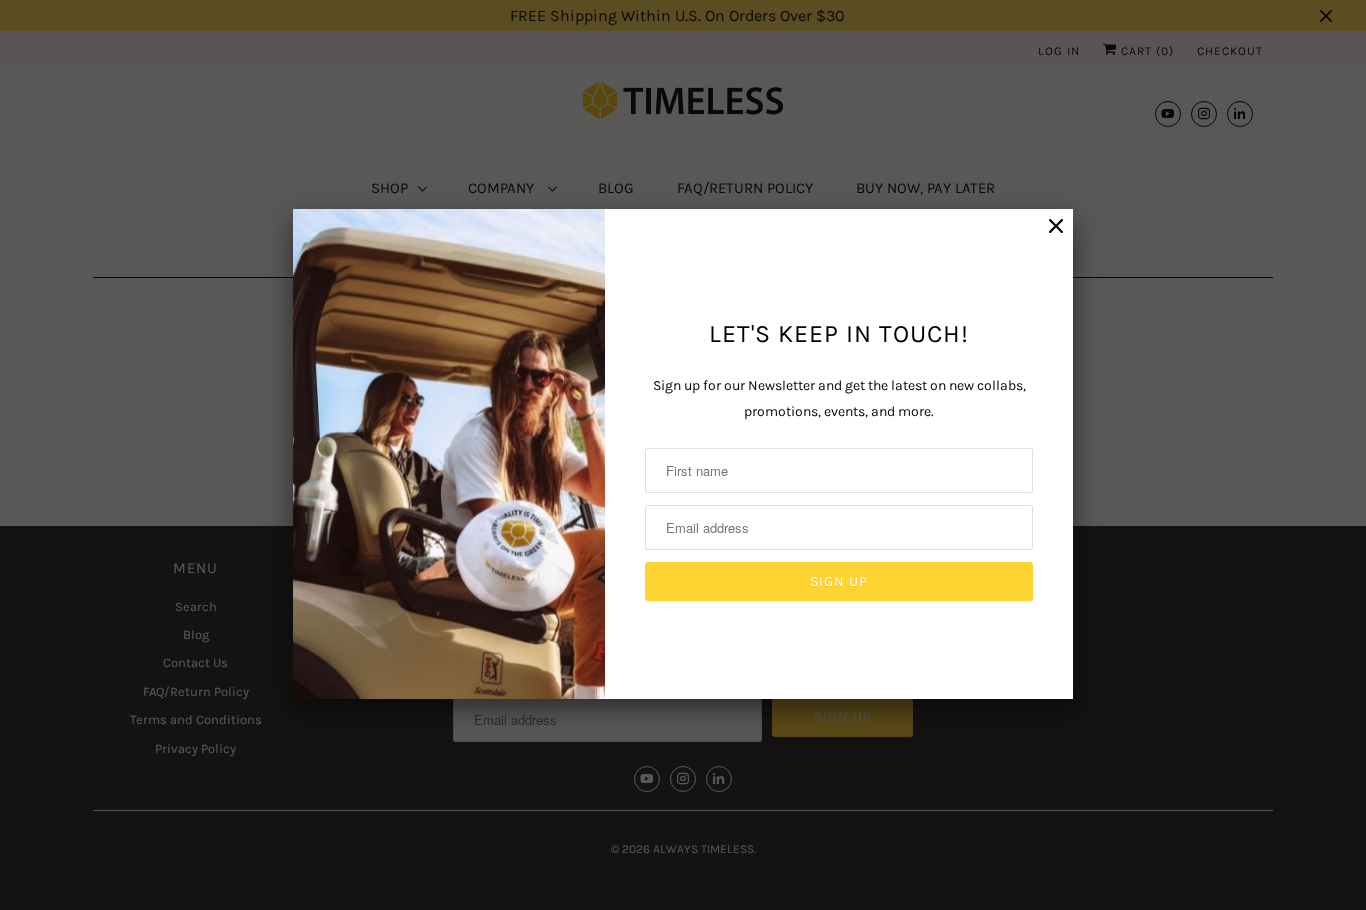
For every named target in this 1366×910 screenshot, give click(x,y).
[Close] (1056, 226)
